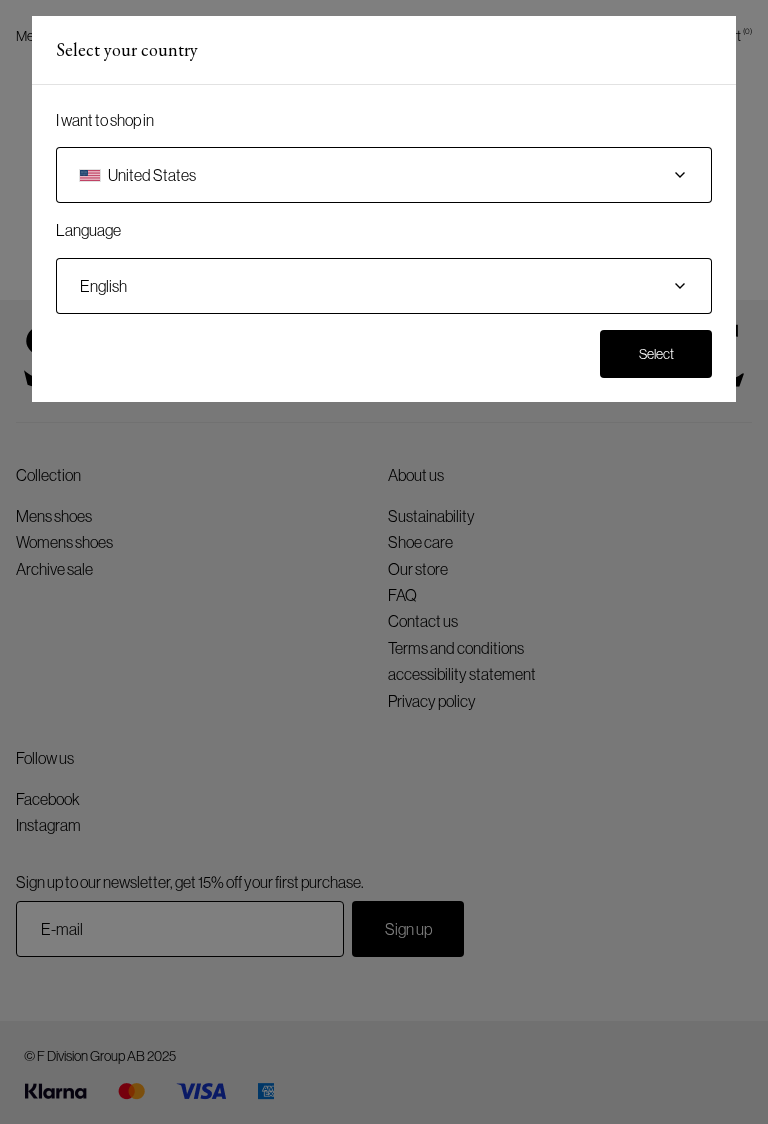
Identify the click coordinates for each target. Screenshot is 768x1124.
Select (656, 354)
